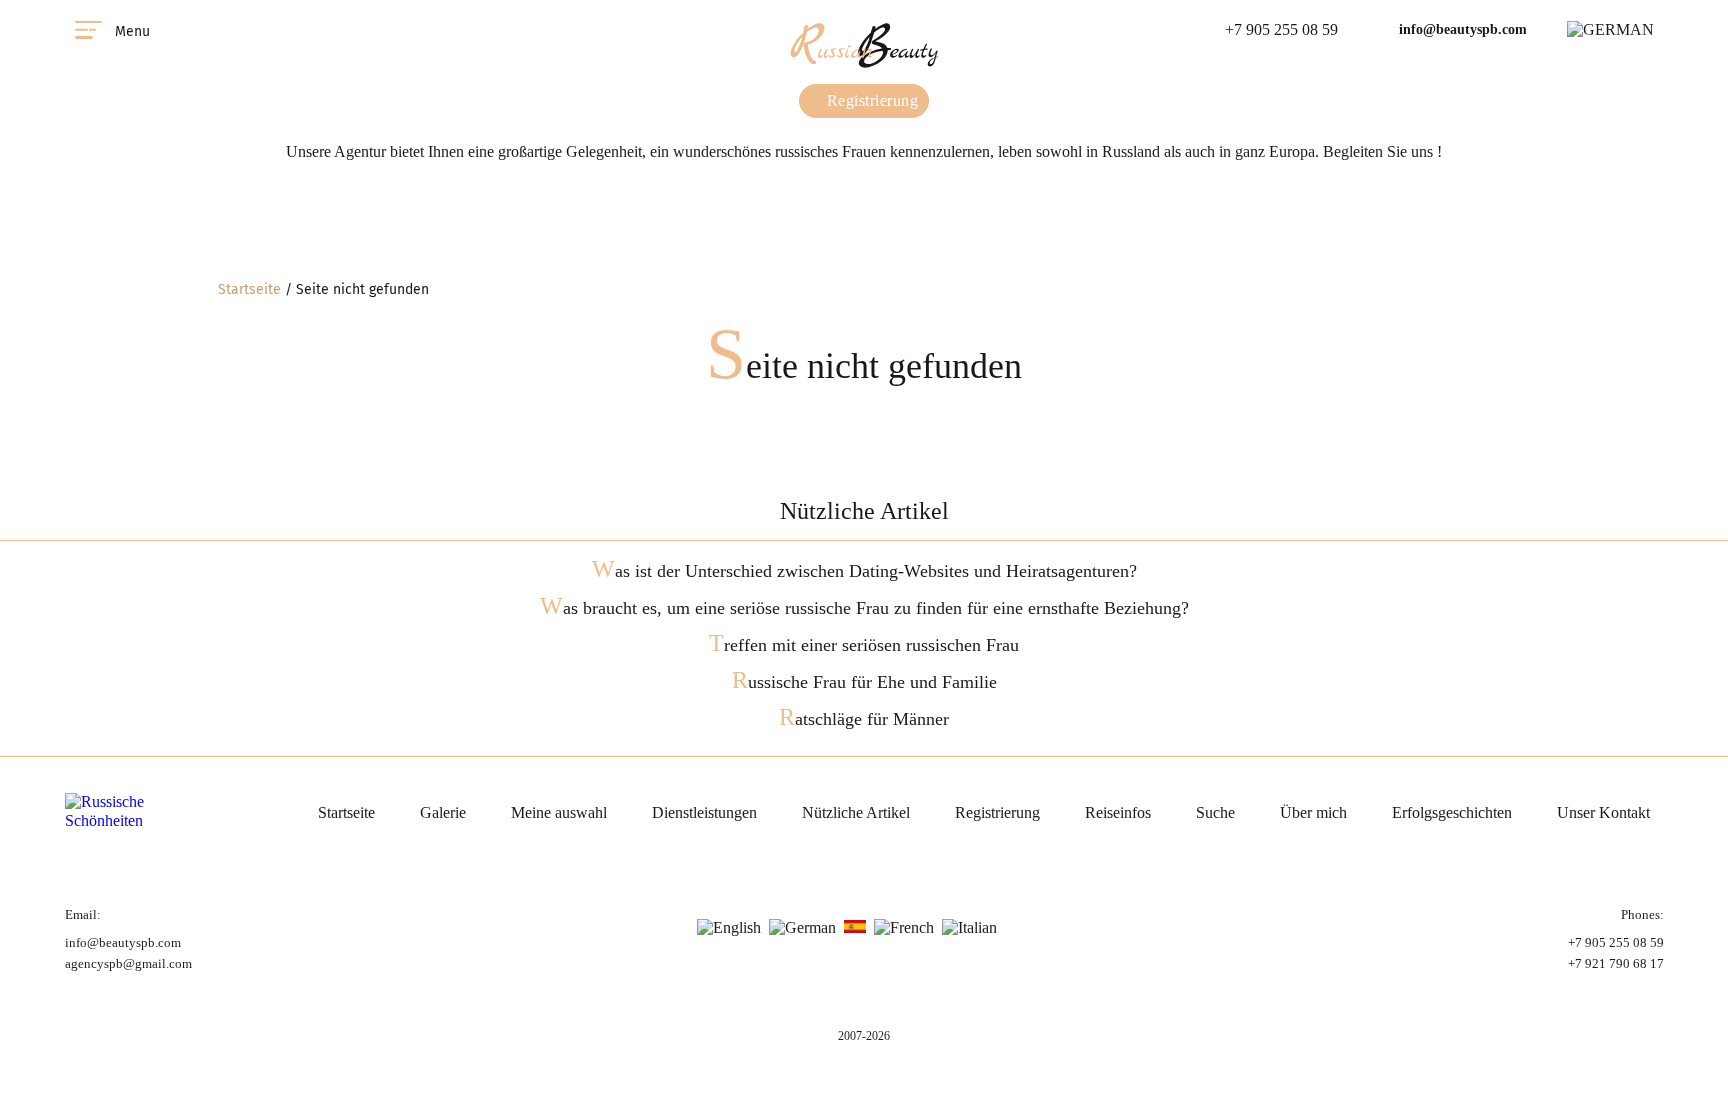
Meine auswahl (559, 813)
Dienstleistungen (704, 813)
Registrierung (870, 100)
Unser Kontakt (1603, 813)
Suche (1215, 813)
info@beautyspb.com (1463, 29)
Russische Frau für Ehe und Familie (864, 682)
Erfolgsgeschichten (1452, 813)
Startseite (249, 289)
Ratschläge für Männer (864, 719)
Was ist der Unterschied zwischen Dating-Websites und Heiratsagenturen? (864, 571)
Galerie (443, 813)
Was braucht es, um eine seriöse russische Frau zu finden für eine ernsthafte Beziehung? (864, 608)
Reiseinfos (1118, 813)
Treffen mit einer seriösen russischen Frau (864, 645)
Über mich (1313, 813)
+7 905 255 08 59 (1281, 29)
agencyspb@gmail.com (128, 964)
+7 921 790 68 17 (1616, 964)
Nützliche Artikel (856, 813)
